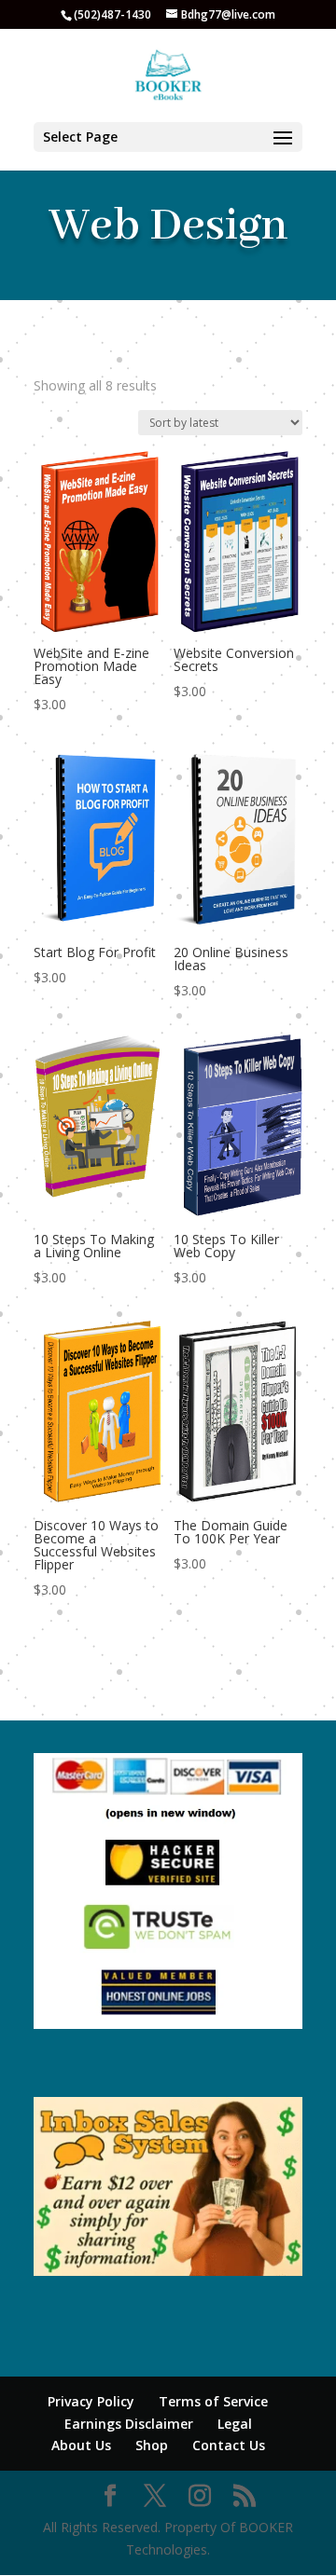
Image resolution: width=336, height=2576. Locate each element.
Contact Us (229, 2445)
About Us (81, 2445)
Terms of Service (213, 2401)
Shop (152, 2445)
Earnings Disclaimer (129, 2424)
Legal (235, 2424)
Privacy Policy (91, 2401)
